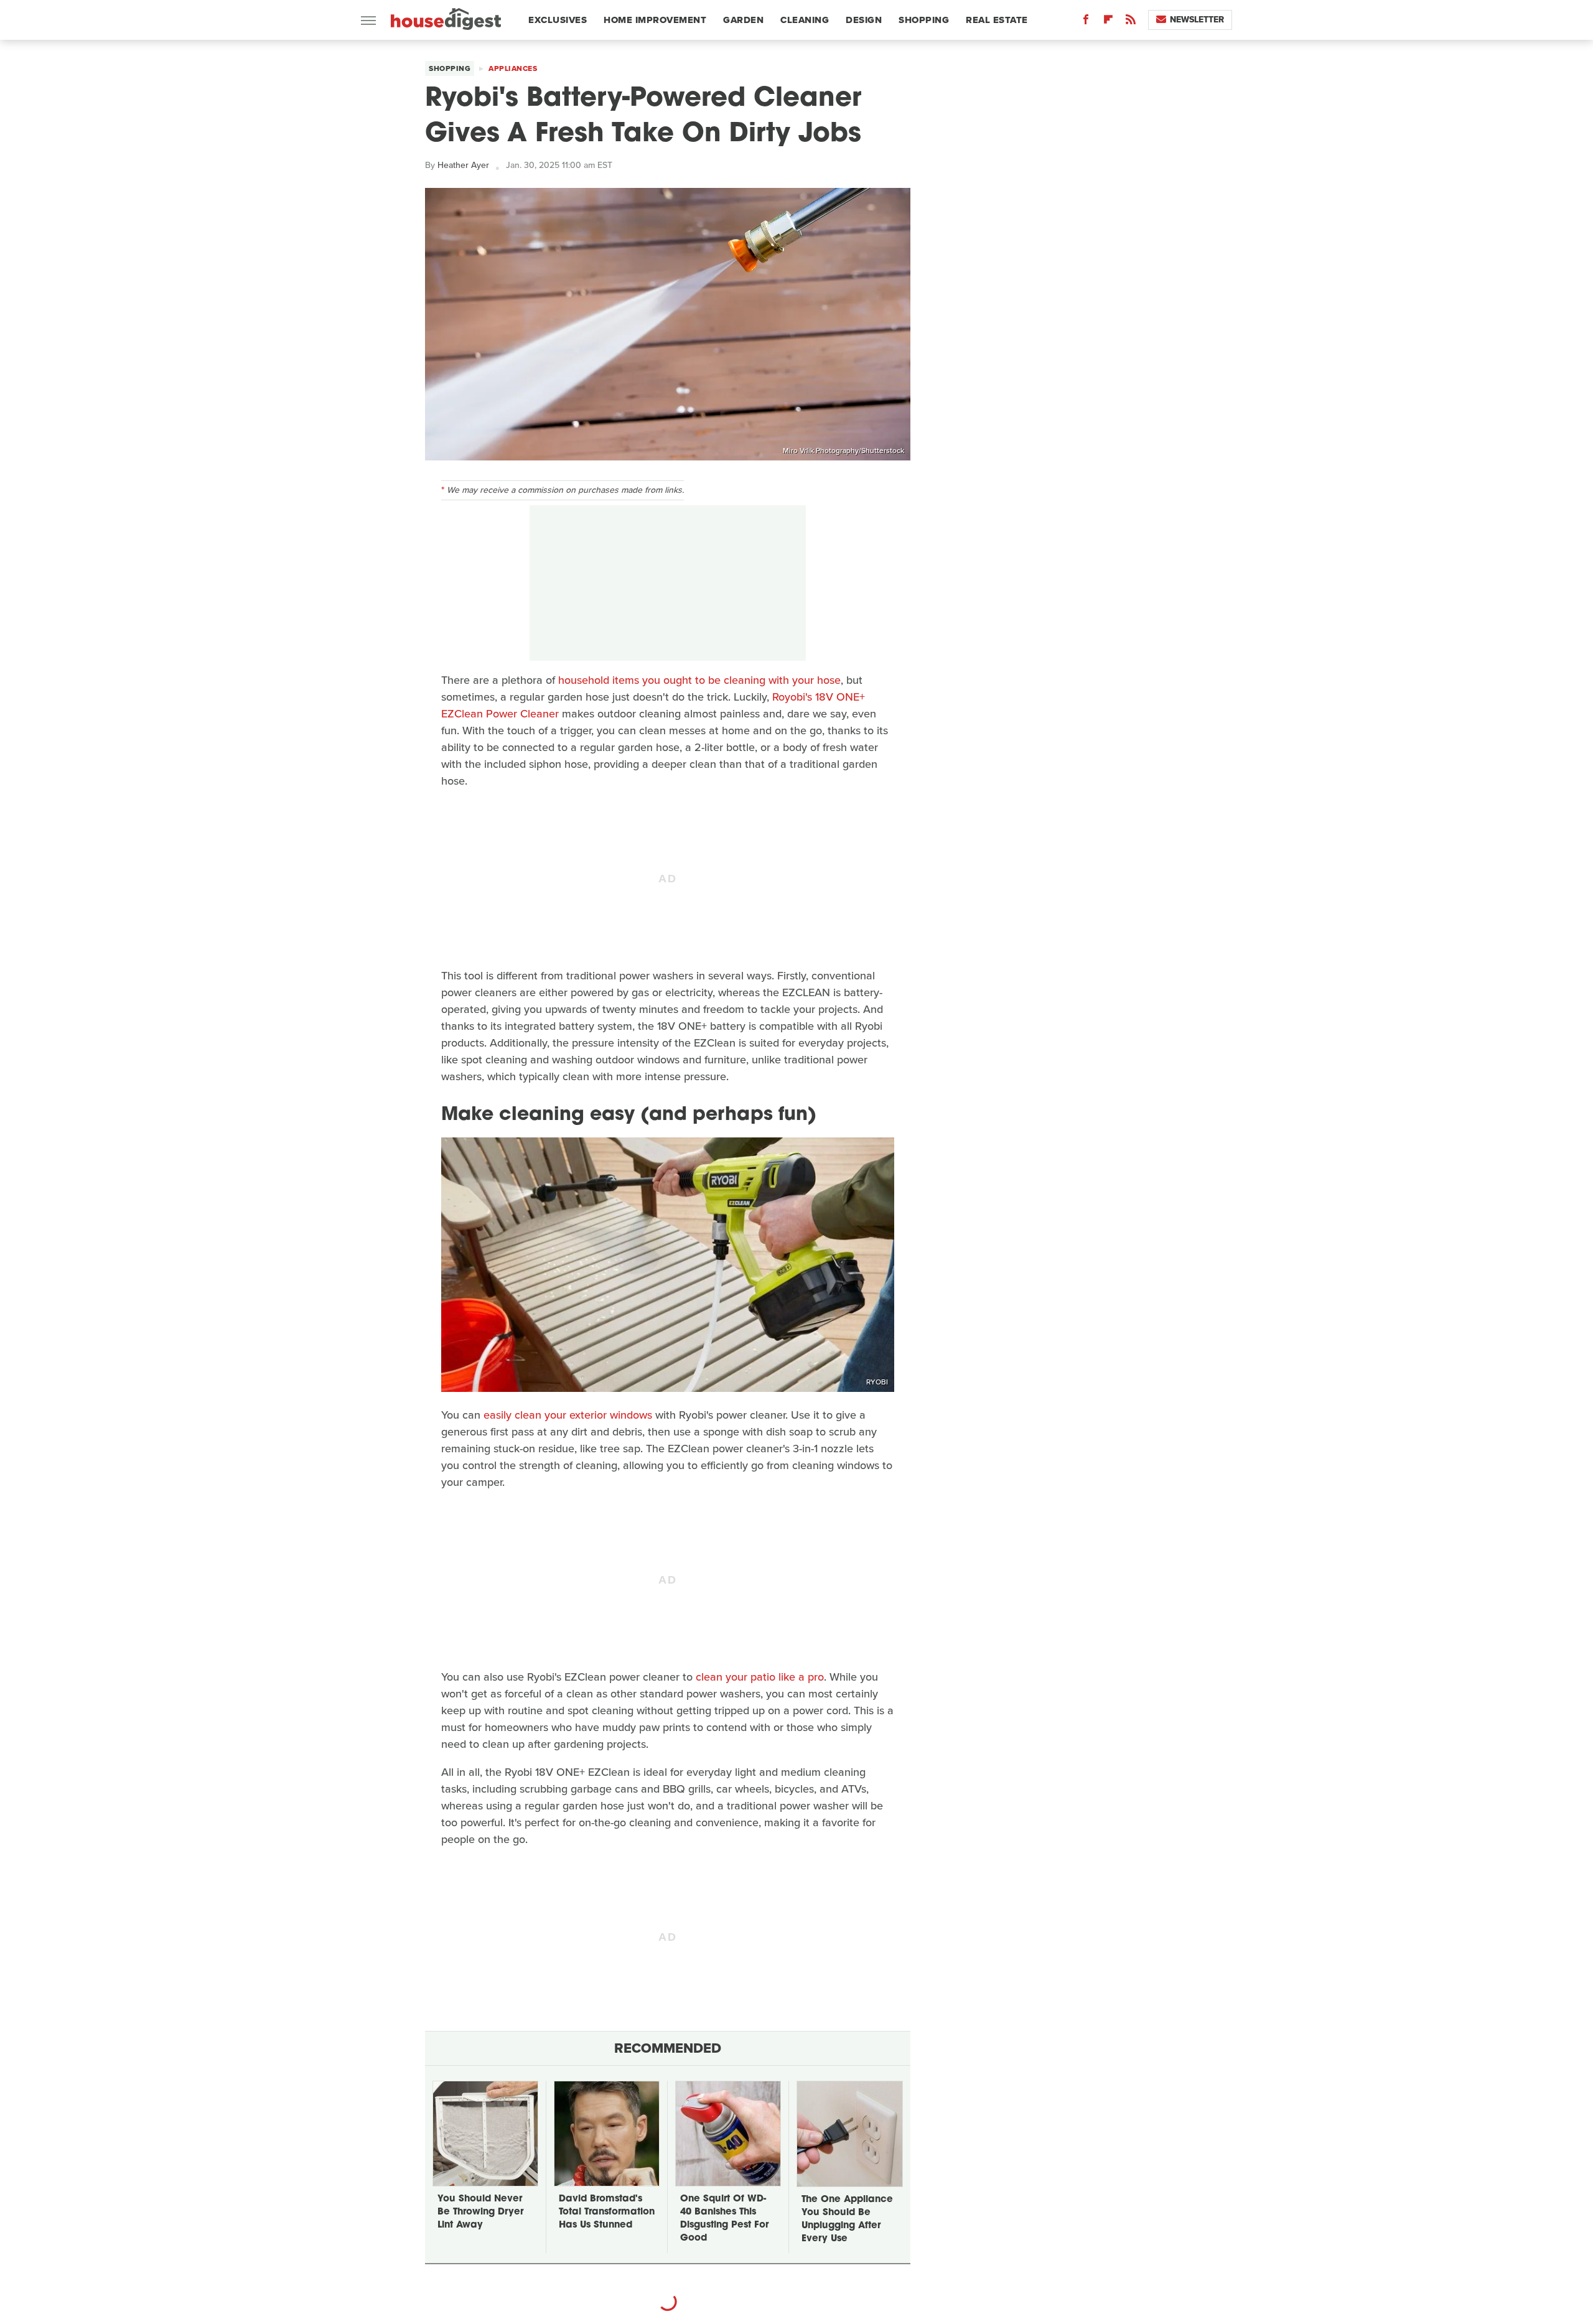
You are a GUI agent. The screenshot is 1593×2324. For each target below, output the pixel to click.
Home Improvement (655, 20)
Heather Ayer (463, 165)
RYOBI (877, 1382)
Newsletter (1197, 20)
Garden (743, 20)
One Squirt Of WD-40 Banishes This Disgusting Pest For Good (724, 2219)
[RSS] (1131, 22)
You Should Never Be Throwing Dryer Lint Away (480, 2212)
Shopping (924, 20)
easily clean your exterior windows (568, 1415)
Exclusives (558, 20)
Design (864, 20)
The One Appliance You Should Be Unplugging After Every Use (847, 2219)
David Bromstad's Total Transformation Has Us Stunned (607, 2212)
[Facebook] (1086, 22)
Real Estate (997, 20)
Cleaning (805, 20)
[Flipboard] (1108, 22)
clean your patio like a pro (760, 1677)
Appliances (513, 68)
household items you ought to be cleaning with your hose (699, 680)
